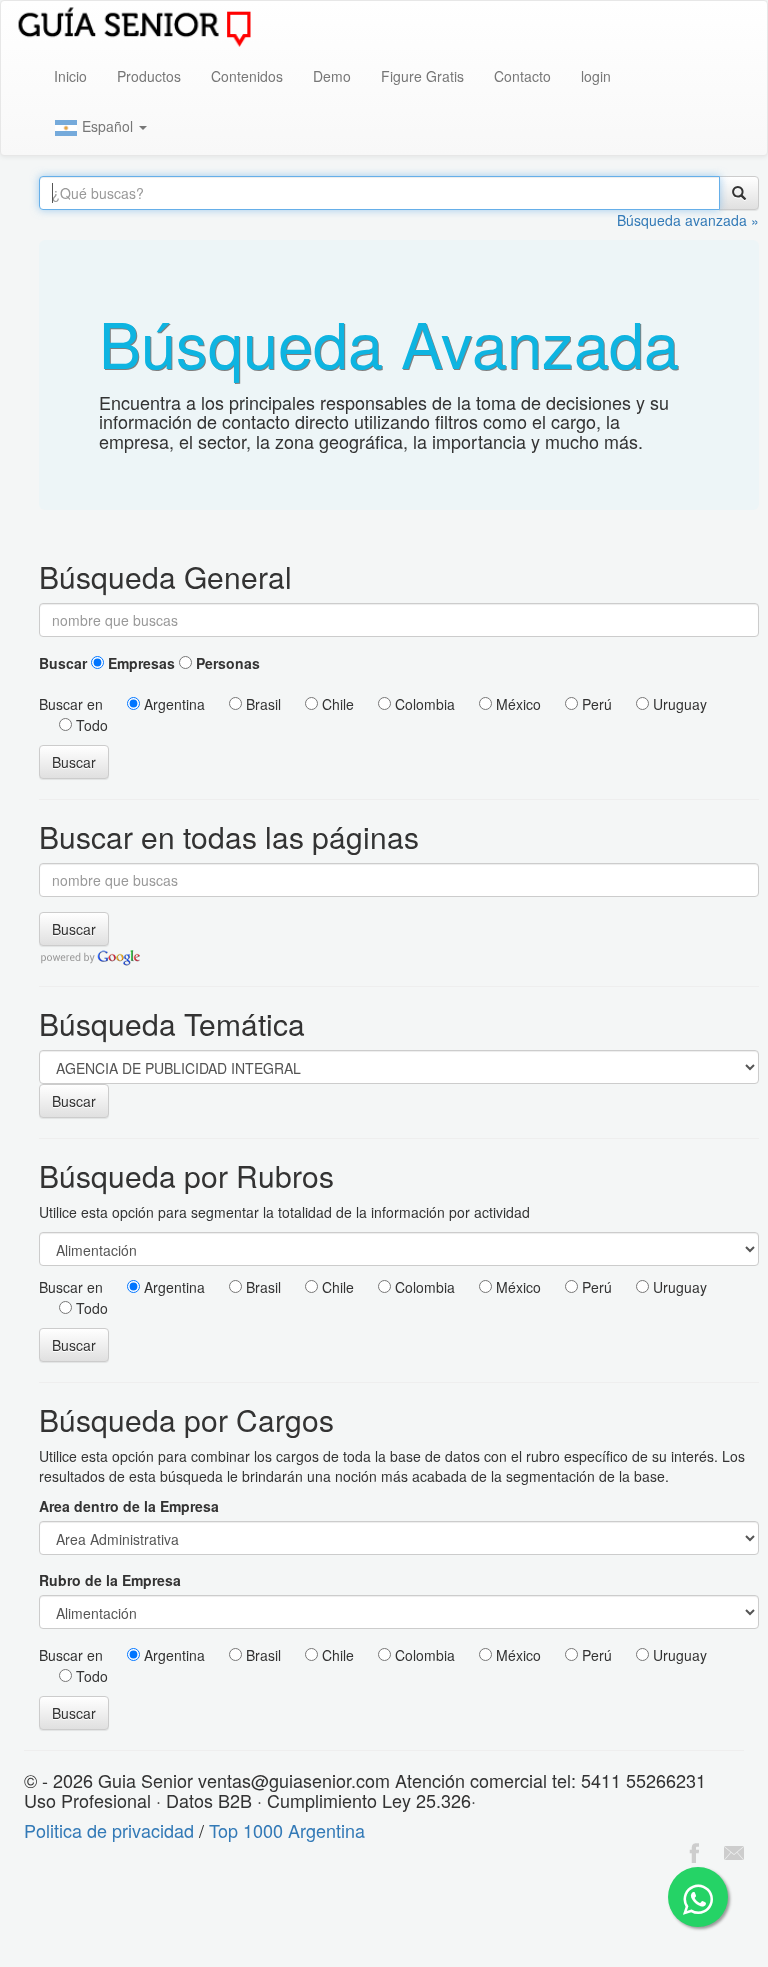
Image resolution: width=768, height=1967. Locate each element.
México (516, 704)
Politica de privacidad (109, 1830)
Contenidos (247, 76)
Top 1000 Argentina (287, 1830)
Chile (336, 704)
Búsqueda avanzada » (688, 220)
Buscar (63, 663)
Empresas (139, 663)
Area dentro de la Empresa (129, 1506)
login (596, 76)
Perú (595, 704)
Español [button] (107, 126)
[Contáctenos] (734, 1850)
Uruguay (678, 704)
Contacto (522, 76)
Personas (226, 663)
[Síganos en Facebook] (694, 1850)
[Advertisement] (364, 1918)
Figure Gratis (422, 76)
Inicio (70, 76)
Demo (332, 76)
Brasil (261, 704)
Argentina (172, 704)
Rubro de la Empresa (110, 1580)
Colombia (423, 704)
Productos (149, 76)
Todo (90, 725)
